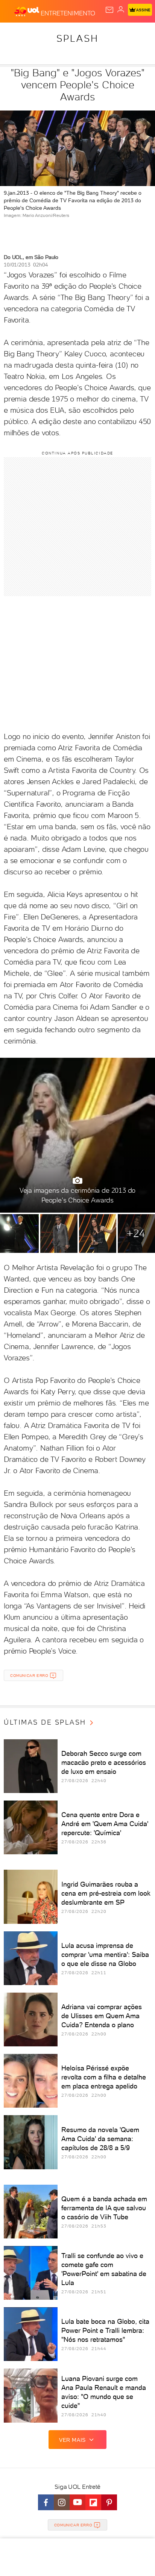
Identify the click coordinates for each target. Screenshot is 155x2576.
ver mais (72, 2440)
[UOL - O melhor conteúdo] (27, 12)
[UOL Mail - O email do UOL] (109, 10)
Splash (77, 38)
